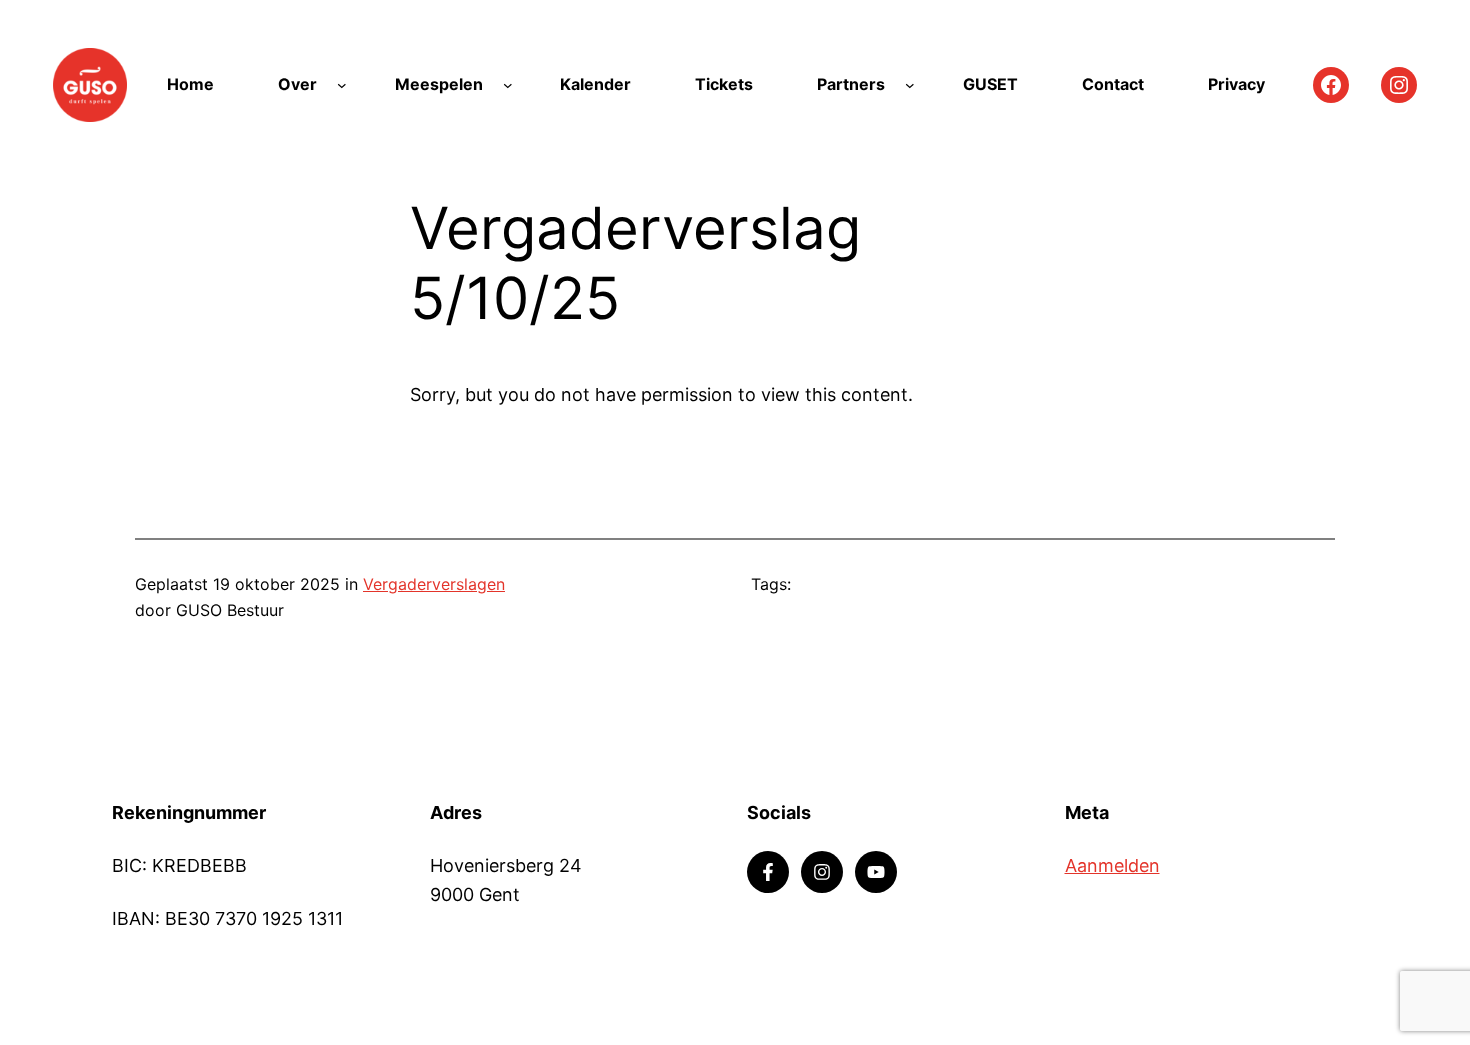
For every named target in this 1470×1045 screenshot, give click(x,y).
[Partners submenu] (910, 85)
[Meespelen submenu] (508, 85)
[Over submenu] (342, 85)
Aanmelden (1112, 865)
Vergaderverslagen (434, 584)
